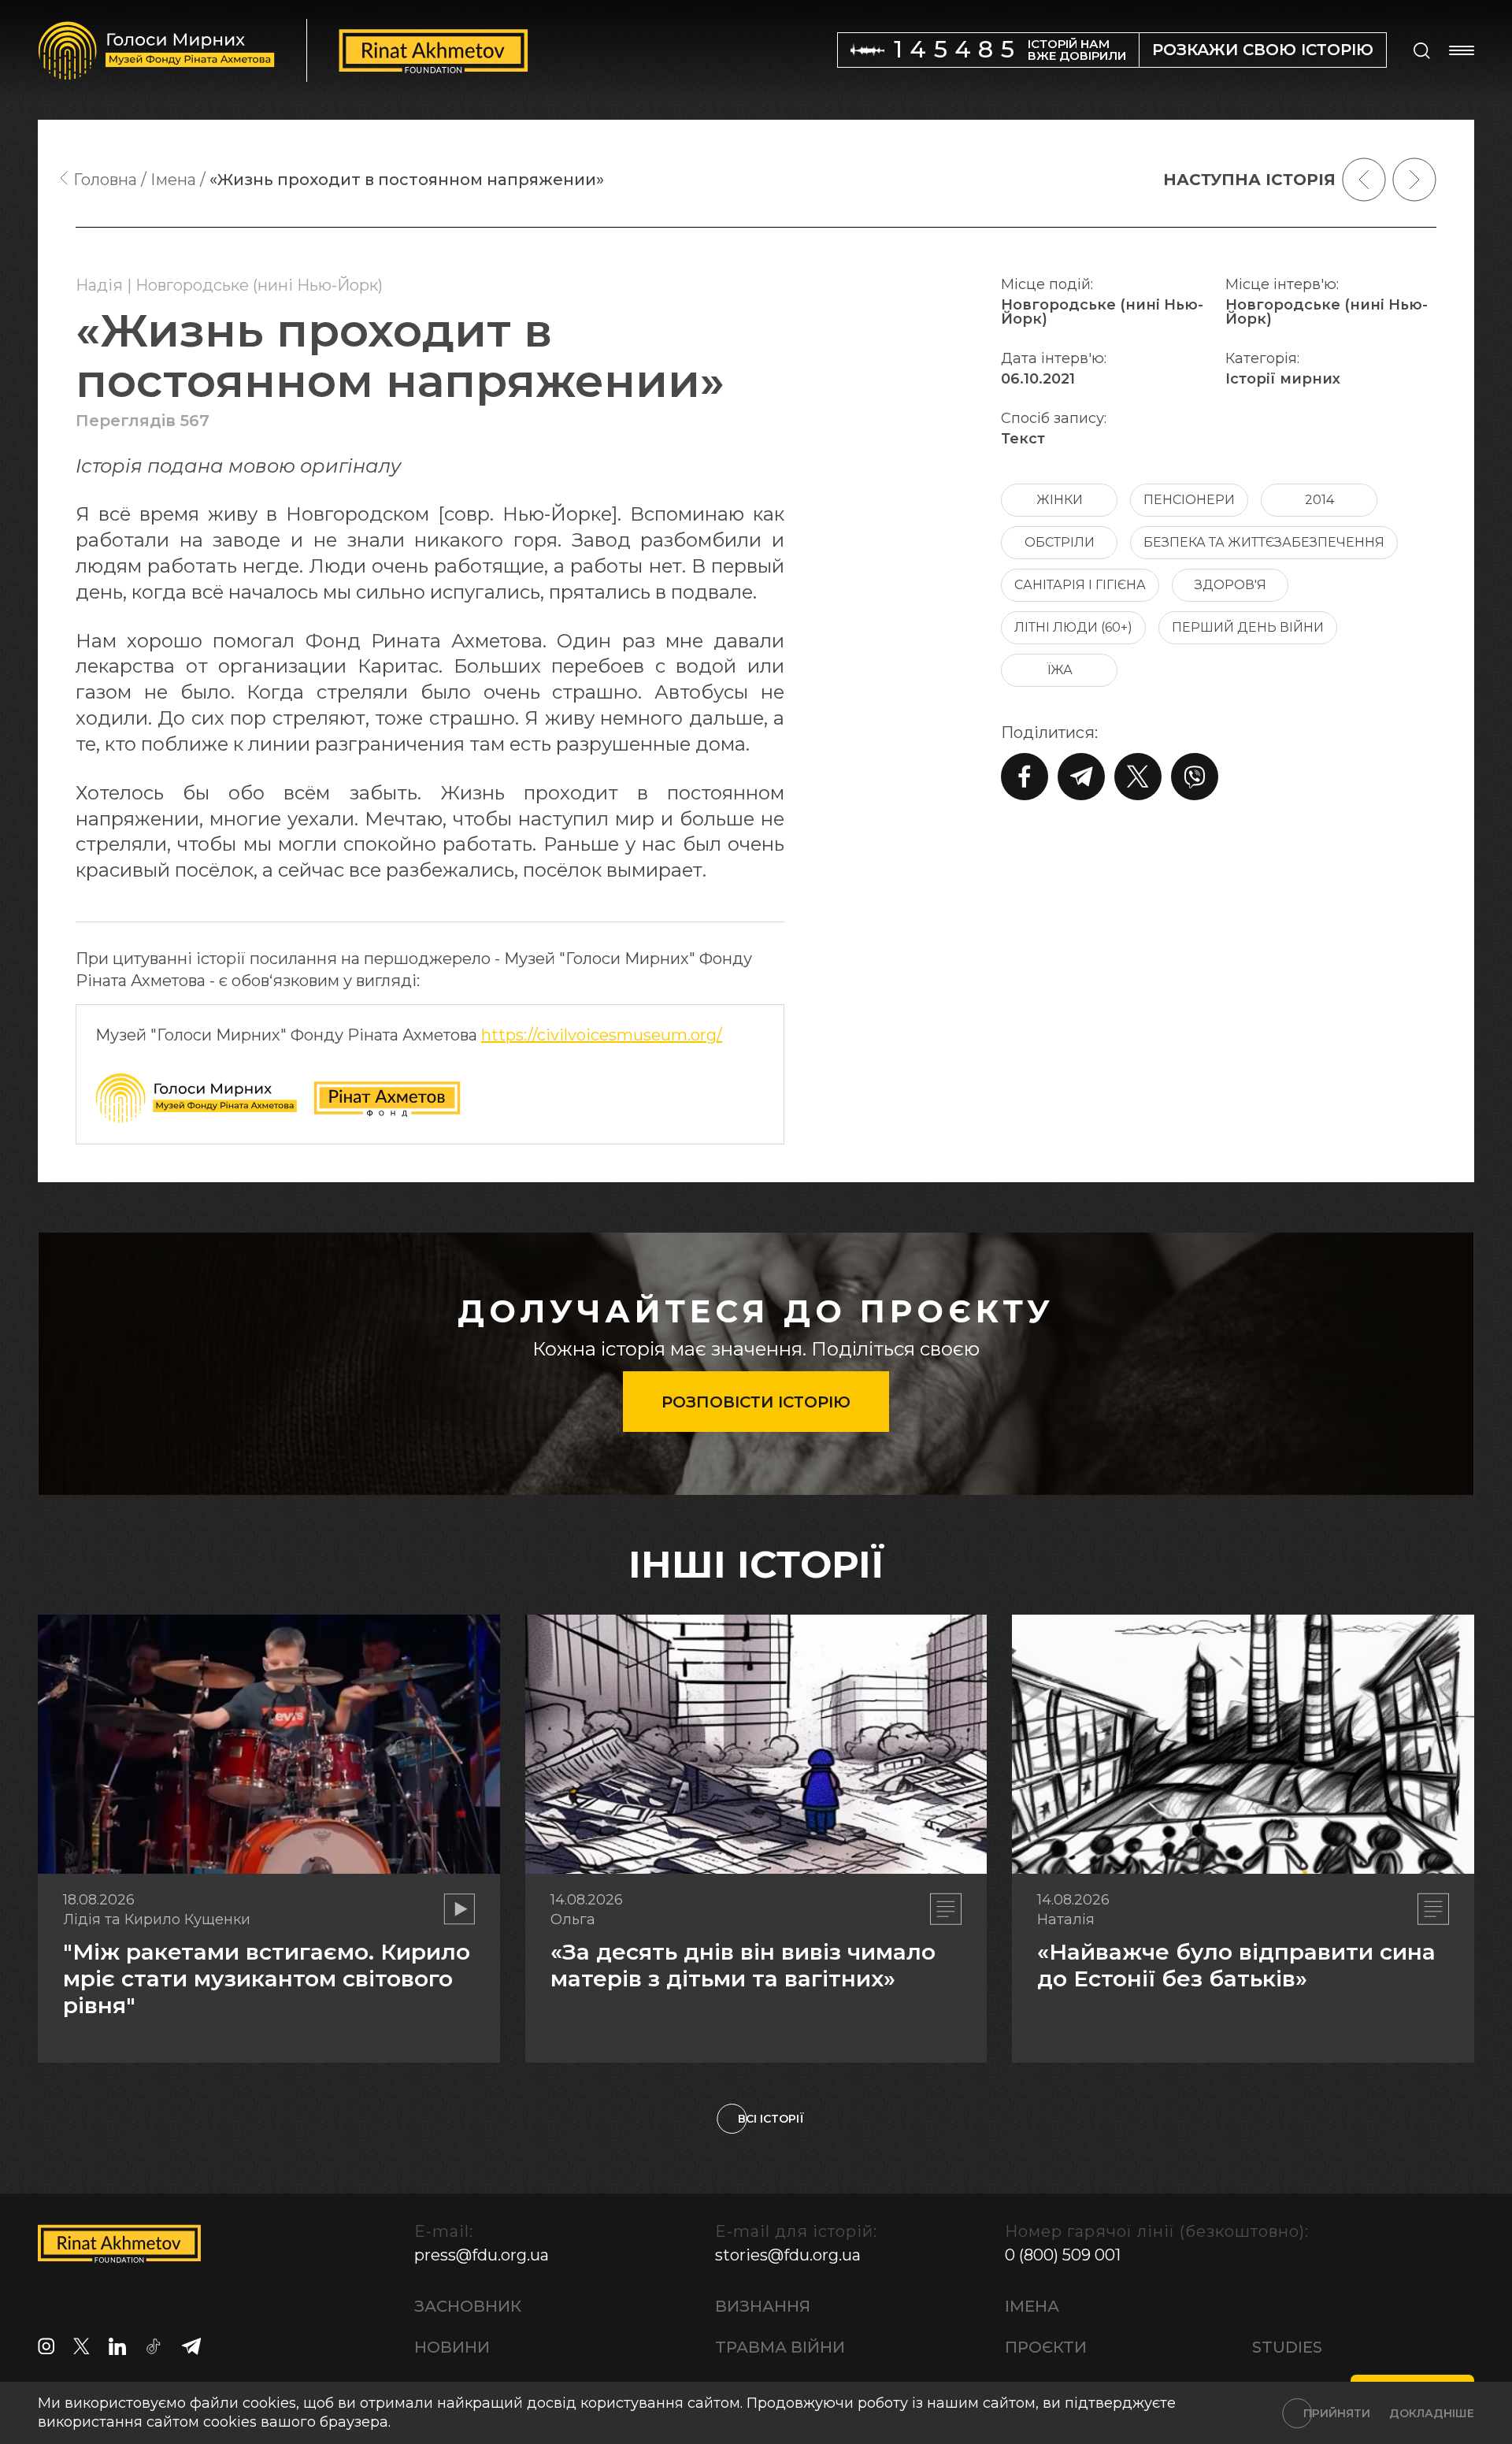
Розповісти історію (756, 1402)
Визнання (763, 2306)
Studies (1287, 2347)
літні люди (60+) (1073, 627)
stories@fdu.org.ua (788, 2255)
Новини (452, 2347)
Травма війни (780, 2347)
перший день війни (1248, 627)
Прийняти (1337, 2413)
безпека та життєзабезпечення (1264, 542)
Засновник (468, 2306)
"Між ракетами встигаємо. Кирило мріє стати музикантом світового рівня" (267, 1978)
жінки (1060, 500)
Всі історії (771, 2119)
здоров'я (1230, 585)
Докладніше (1432, 2413)
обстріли (1060, 542)
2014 (1319, 500)
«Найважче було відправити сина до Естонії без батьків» (1236, 1965)
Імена (1032, 2306)
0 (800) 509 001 (1063, 2255)
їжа (1060, 670)
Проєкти (1046, 2347)
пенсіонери (1189, 500)
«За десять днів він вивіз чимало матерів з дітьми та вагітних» (743, 1965)
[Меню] (1462, 50)
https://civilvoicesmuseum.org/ (602, 1035)
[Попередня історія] (1364, 180)
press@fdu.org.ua (482, 2255)
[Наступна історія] (1414, 180)
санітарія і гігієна (1080, 585)
